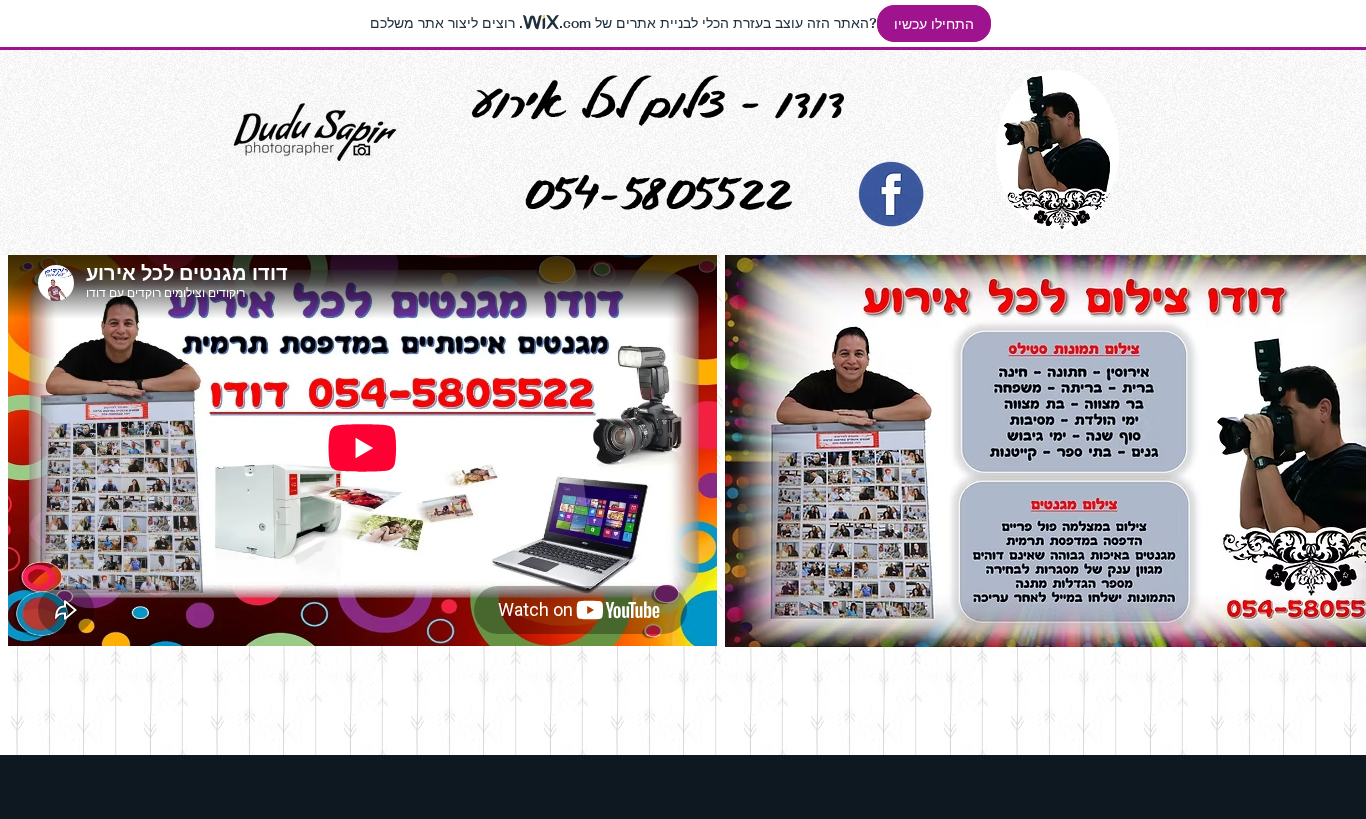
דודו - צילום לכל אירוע (659, 100)
